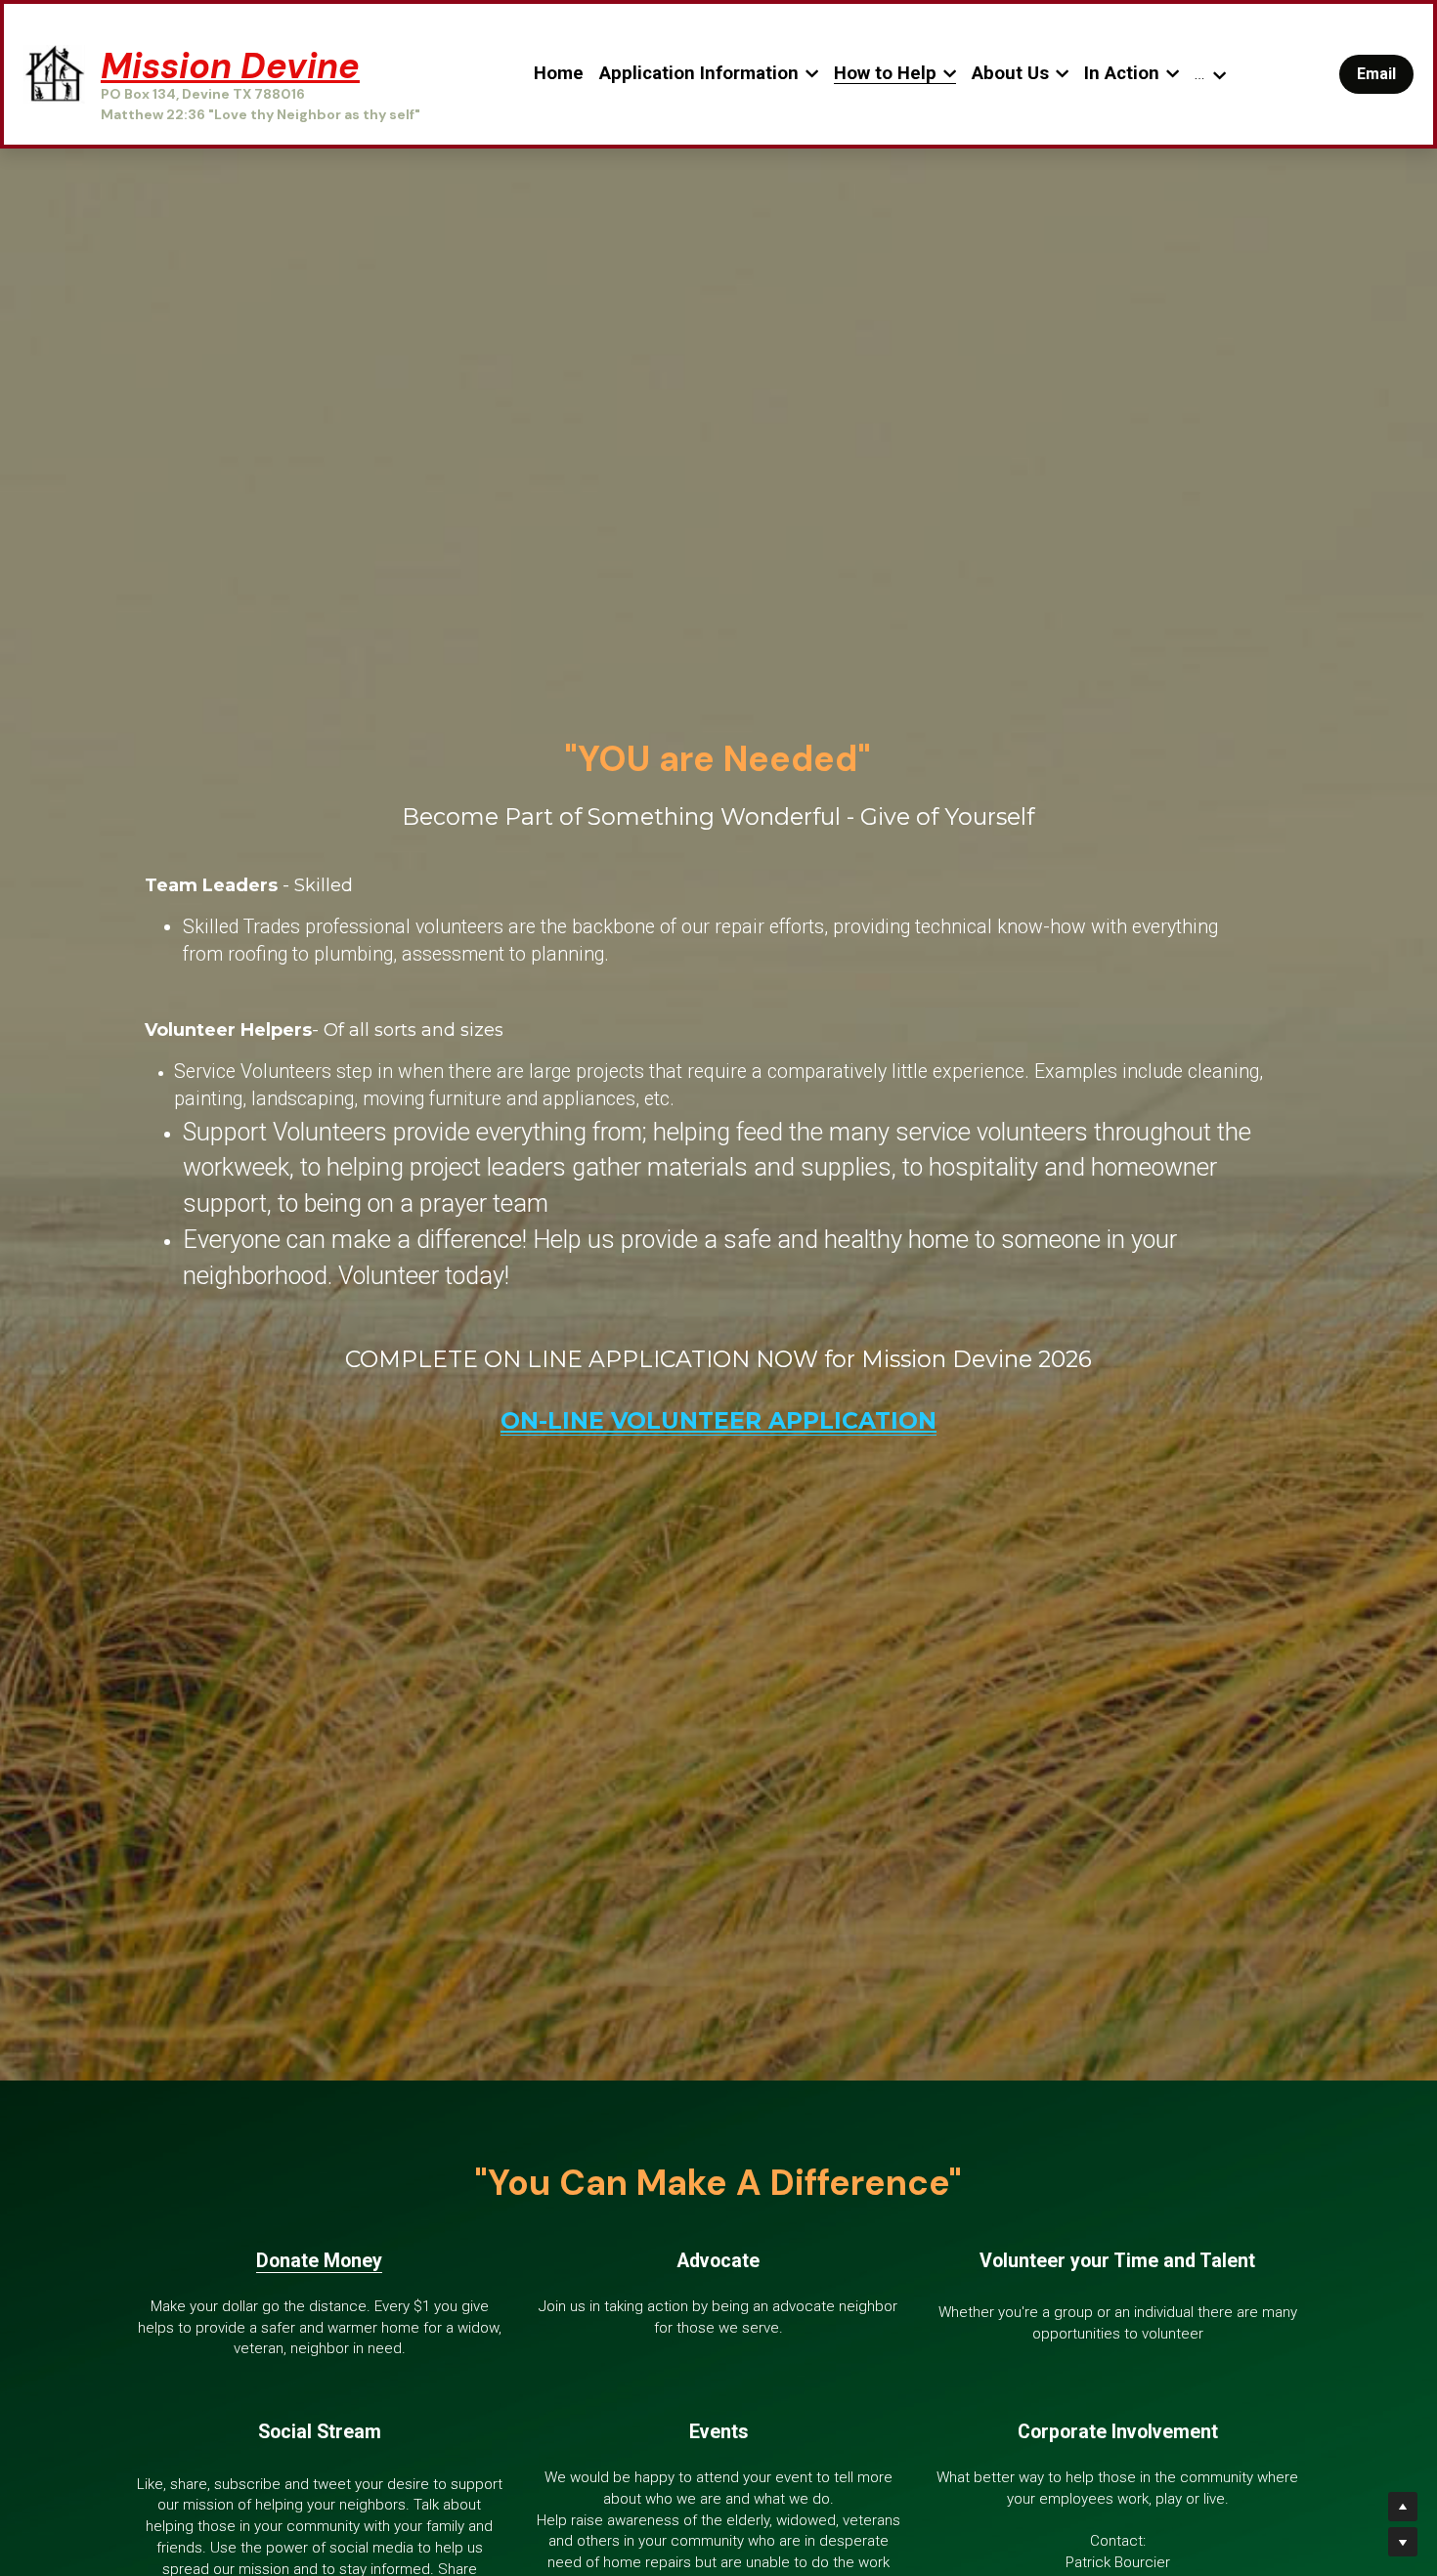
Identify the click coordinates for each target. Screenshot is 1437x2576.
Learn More (105, 2495)
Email (1376, 74)
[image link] (54, 73)
